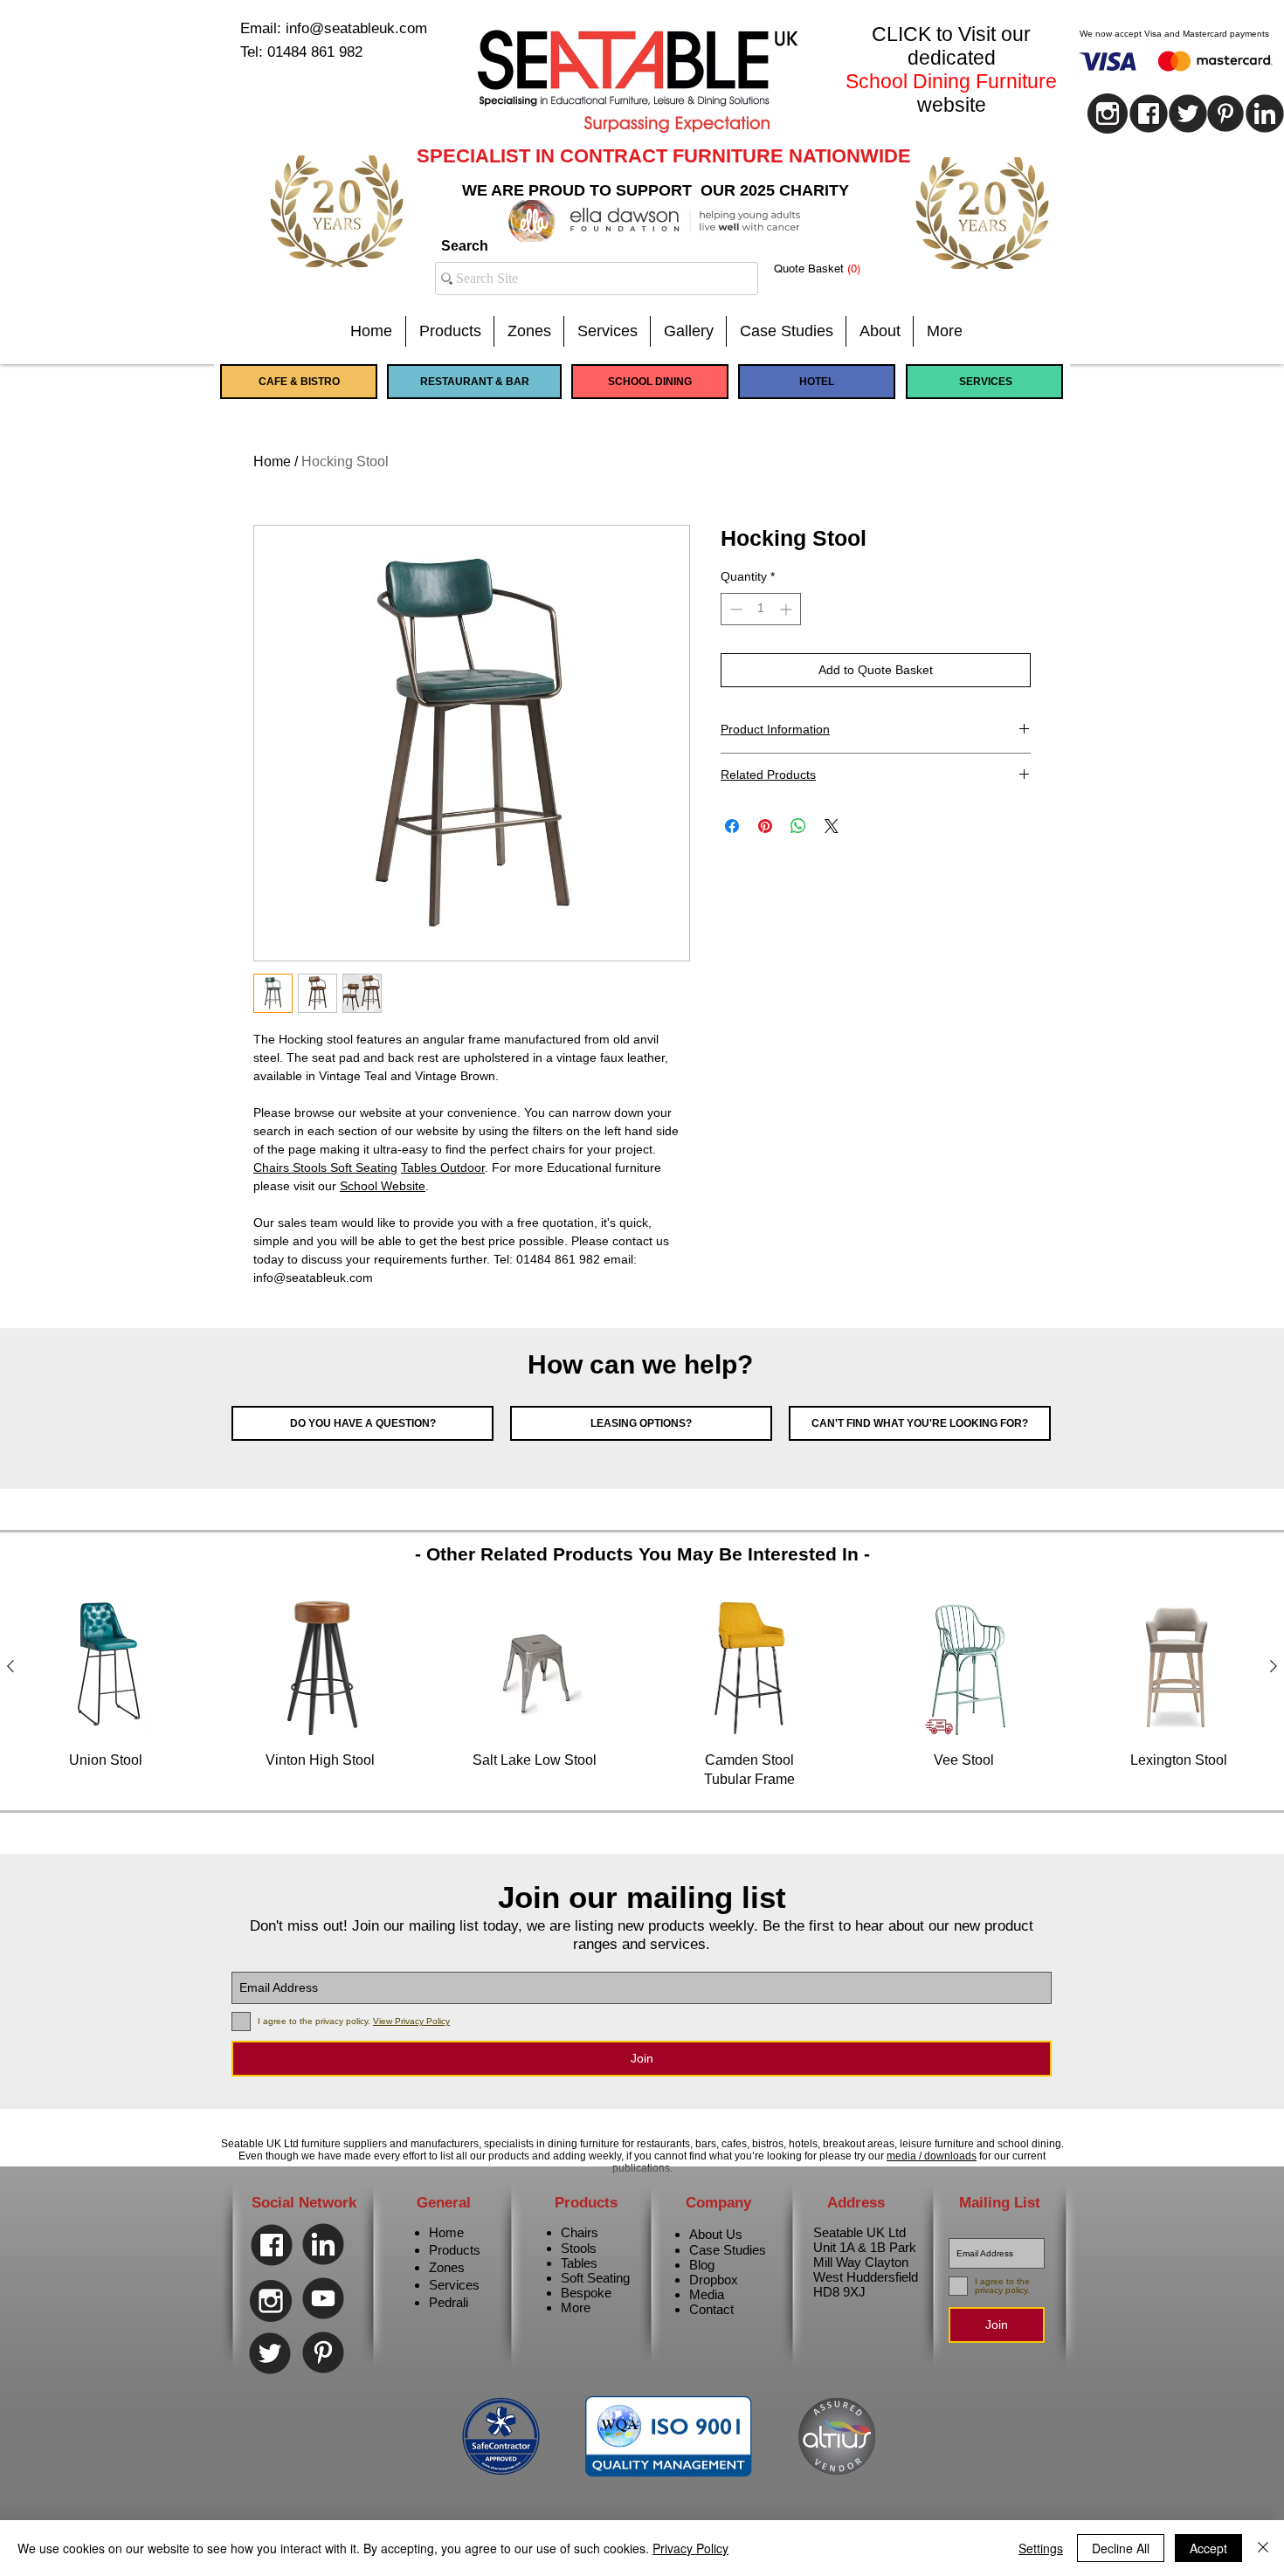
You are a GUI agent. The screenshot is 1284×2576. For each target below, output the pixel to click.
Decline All (1121, 2548)
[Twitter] (270, 2353)
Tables (579, 2263)
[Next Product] (1274, 1666)
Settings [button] (1041, 2548)
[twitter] (1188, 114)
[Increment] (787, 609)
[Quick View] (106, 1667)
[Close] (1263, 2548)
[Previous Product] (10, 1666)
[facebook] (1149, 114)
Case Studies (728, 2250)
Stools (579, 2248)
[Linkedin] (323, 2244)
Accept (1208, 2548)
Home (272, 461)
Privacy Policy (690, 2548)
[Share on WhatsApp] (798, 826)
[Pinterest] (1225, 114)
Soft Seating (595, 2278)
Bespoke (586, 2293)
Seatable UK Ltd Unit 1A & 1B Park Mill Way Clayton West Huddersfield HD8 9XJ (866, 2262)
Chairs (580, 2232)
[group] (642, 1693)
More (576, 2307)
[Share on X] (832, 826)
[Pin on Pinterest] (765, 826)
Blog (702, 2265)
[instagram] (1108, 114)
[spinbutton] (761, 609)
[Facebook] (272, 2245)
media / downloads (932, 2156)
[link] (831, 269)
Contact (711, 2309)
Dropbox (714, 2280)
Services (454, 2285)
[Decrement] (734, 609)
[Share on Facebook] (732, 826)
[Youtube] (323, 2298)
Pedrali (449, 2302)
